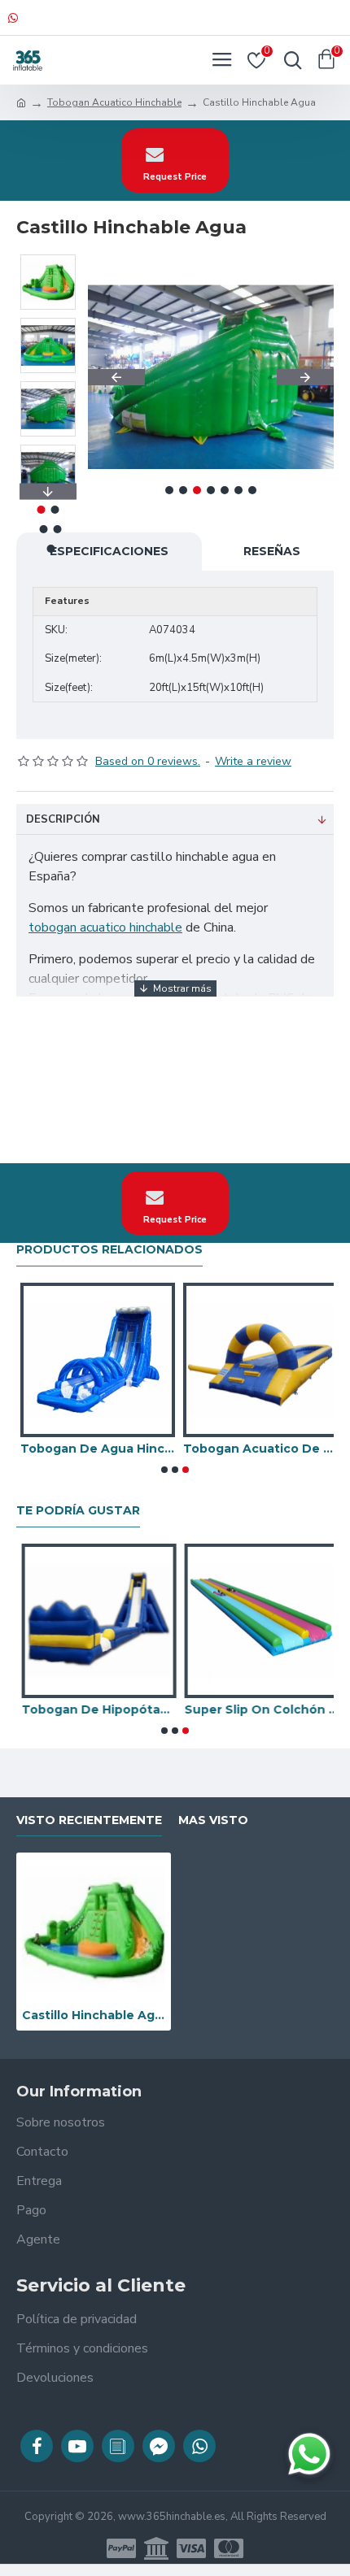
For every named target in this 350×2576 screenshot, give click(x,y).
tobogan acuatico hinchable (105, 927)
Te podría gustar (78, 1511)
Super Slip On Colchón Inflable (256, 1709)
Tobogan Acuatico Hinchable (114, 102)
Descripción (63, 819)
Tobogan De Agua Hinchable (94, 1449)
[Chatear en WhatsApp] (309, 2454)
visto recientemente (89, 1820)
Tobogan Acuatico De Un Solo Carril (256, 1449)
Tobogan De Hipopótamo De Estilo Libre (94, 1709)
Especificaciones (109, 551)
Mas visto (213, 1820)
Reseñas (272, 551)
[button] (116, 377)
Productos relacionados (109, 1250)
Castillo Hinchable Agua (94, 2015)
